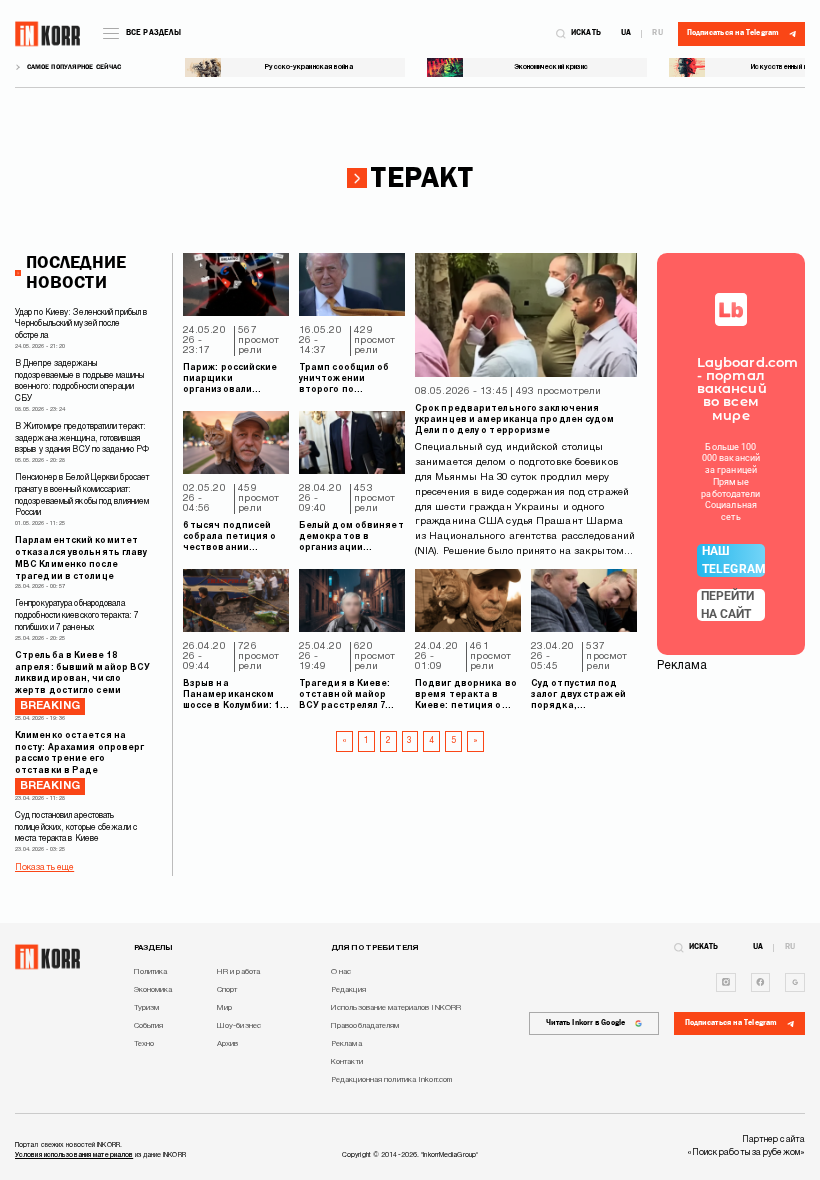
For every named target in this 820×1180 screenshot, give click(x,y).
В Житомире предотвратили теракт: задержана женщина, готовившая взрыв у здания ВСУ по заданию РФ (82, 438)
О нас (341, 972)
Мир (224, 1008)
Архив (228, 1044)
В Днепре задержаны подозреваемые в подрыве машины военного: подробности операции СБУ (79, 381)
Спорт (227, 990)
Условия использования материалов (74, 1155)
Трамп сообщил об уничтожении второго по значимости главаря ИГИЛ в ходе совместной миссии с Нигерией (351, 380)
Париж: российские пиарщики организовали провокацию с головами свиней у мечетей (230, 380)
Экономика (153, 990)
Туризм (147, 1008)
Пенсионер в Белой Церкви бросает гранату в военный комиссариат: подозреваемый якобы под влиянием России (82, 495)
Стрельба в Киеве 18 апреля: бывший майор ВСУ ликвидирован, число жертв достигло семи (82, 681)
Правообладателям (365, 1026)
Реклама (346, 1044)
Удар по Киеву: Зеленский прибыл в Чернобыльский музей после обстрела (81, 324)
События (149, 1026)
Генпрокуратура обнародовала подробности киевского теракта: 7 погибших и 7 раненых (77, 615)
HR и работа (238, 972)
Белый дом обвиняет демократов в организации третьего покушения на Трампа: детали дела (351, 538)
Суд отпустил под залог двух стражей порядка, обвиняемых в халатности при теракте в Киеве (578, 696)
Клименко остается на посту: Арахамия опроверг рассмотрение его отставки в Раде (79, 761)
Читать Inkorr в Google (585, 1023)
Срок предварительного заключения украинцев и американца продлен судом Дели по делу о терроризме (515, 420)
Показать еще (44, 868)
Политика (151, 972)
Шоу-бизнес (239, 1026)
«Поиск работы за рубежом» (746, 1153)
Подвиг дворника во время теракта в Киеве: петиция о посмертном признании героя (466, 696)
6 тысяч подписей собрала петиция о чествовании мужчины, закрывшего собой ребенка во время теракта (230, 538)
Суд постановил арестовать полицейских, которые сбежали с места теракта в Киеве (76, 827)
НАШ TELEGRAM (733, 560)
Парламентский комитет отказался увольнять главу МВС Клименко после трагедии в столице (81, 558)
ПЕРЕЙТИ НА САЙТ (728, 605)
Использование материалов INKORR (396, 1008)
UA (626, 34)
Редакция (348, 990)
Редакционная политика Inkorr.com (391, 1080)
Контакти (347, 1062)
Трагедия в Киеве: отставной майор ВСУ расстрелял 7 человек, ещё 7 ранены (345, 696)
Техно (144, 1044)
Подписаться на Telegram (731, 1023)
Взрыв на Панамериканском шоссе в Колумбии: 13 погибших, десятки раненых (234, 696)
